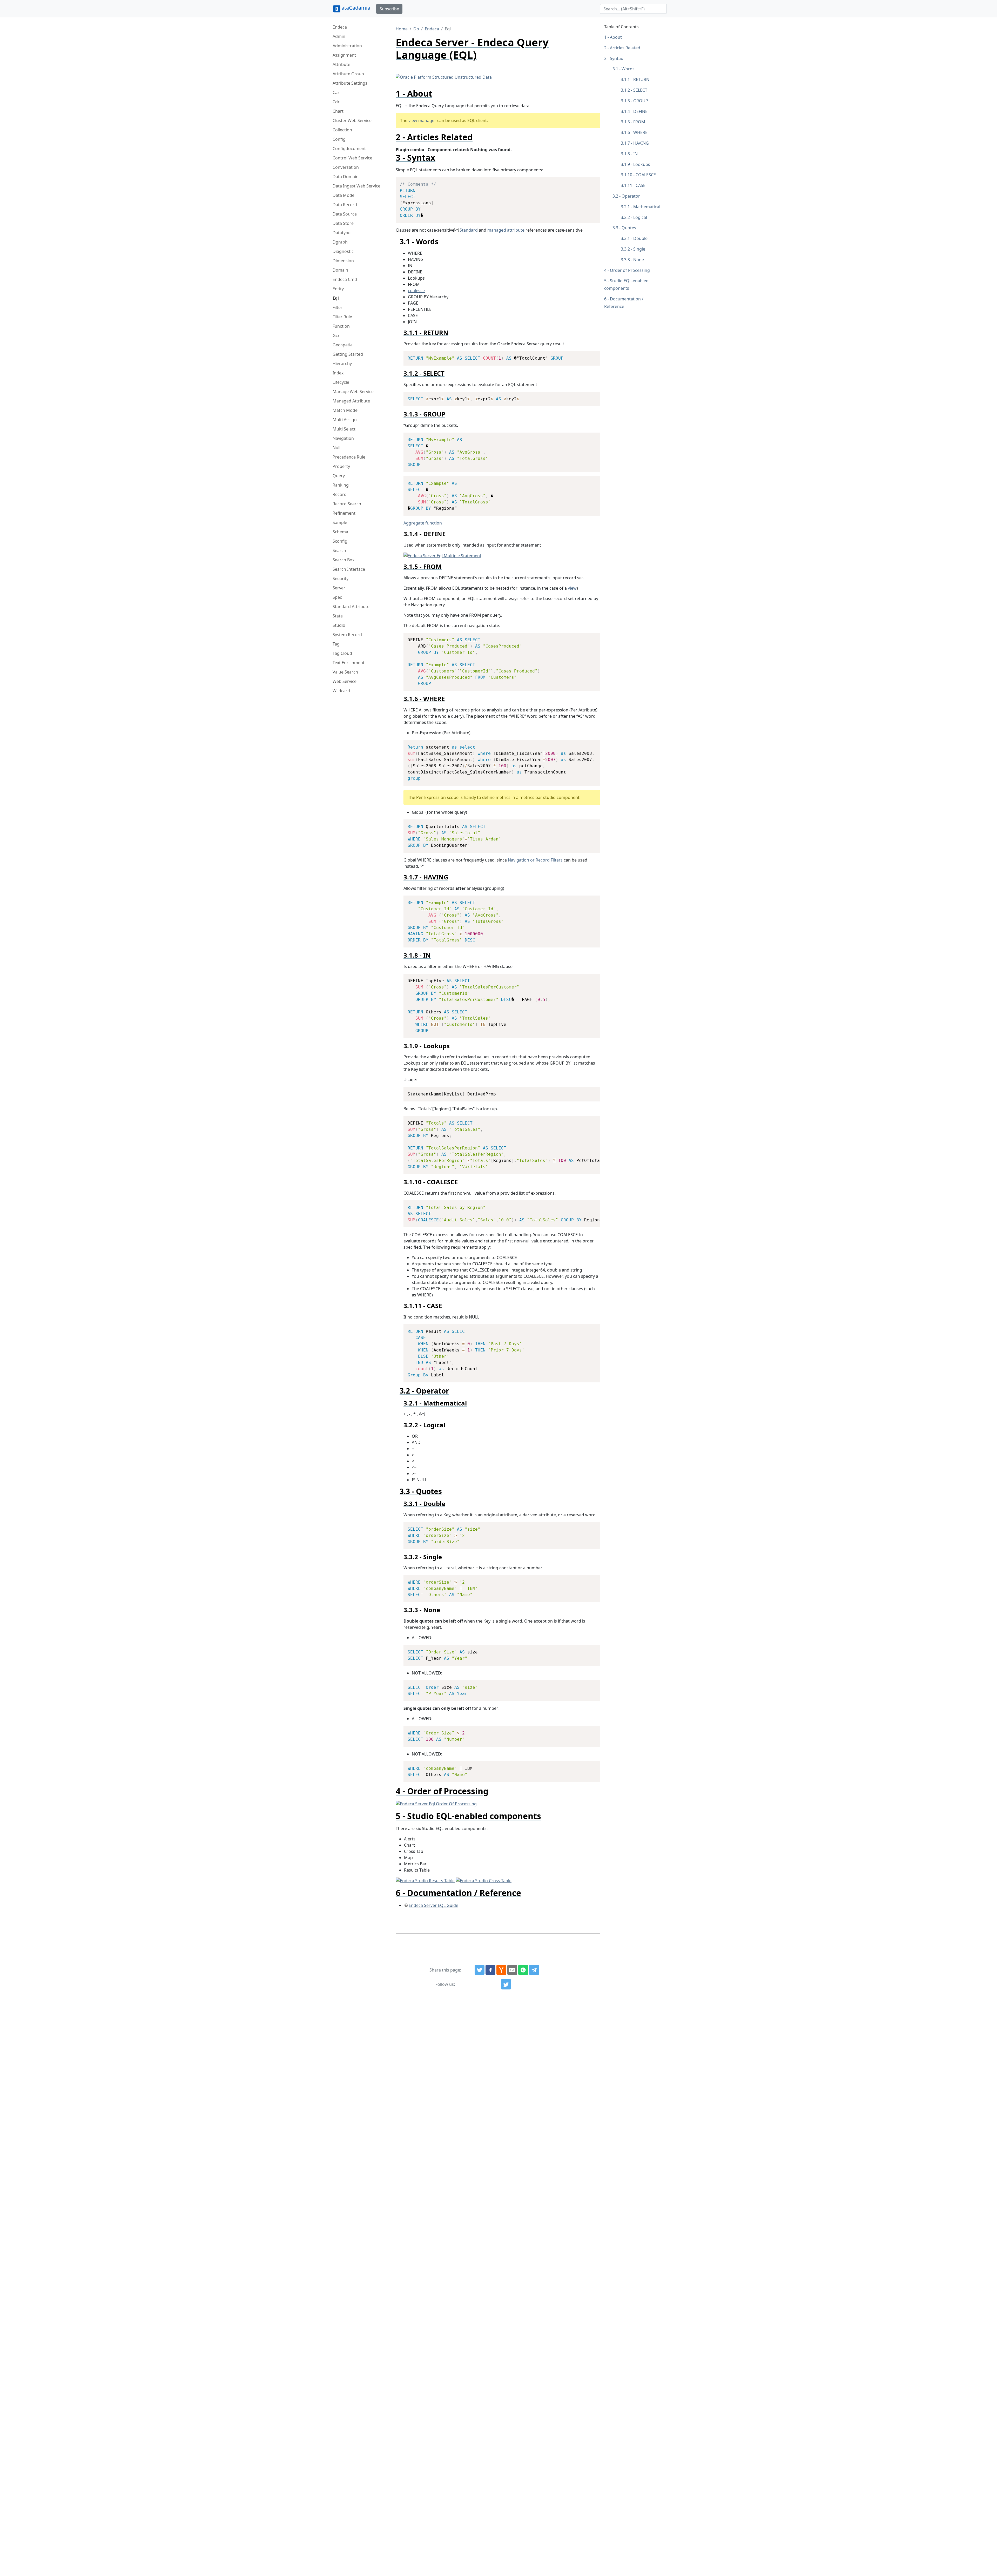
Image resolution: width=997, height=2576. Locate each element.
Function (341, 326)
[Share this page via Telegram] (534, 1970)
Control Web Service (352, 158)
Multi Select (344, 429)
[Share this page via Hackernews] (501, 1970)
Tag (336, 644)
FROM (639, 122)
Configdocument (349, 149)
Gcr (336, 335)
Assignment (344, 55)
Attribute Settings (350, 83)
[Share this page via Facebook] (490, 1970)
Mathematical (647, 207)
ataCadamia (356, 8)
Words (628, 69)
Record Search (347, 504)
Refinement (344, 513)
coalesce (416, 291)
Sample (340, 522)
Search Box (343, 560)
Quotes (629, 228)
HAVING (641, 143)
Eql (336, 298)
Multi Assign (345, 420)
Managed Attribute (351, 401)
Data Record (345, 205)
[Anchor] (437, 93)
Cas (336, 92)
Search (339, 550)
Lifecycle (341, 382)
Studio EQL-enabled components (626, 284)
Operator (631, 196)
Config (339, 139)
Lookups (642, 164)
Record (340, 494)
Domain (340, 270)
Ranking (341, 485)
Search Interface (349, 569)
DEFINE (640, 111)
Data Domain (346, 177)
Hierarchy (342, 364)
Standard (469, 230)
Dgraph (340, 242)
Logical (640, 217)
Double (640, 238)
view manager (422, 120)
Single (639, 249)
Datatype (342, 233)
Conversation (346, 167)
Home (402, 29)
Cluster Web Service (352, 120)
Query (339, 476)
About (616, 37)
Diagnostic (343, 251)
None (639, 260)
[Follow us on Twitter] (506, 1984)
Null (336, 448)
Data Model (344, 195)
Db (416, 29)
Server (339, 588)
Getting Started (348, 354)
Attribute (341, 64)
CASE (641, 185)
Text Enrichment (349, 663)
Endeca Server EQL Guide (433, 1905)
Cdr (336, 102)
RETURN (641, 79)
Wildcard (341, 691)
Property (341, 466)
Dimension (343, 261)
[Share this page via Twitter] (480, 1970)
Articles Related (625, 48)
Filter (338, 307)
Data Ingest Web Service (356, 186)
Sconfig (340, 541)
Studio (339, 625)
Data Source (345, 214)
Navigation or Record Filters (535, 860)
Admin (339, 36)
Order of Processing (630, 270)
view (572, 588)
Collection (342, 130)
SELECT (640, 90)
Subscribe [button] (389, 9)
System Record (347, 635)
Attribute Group (348, 74)
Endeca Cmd (345, 279)
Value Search (345, 672)
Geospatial (343, 345)
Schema (340, 532)
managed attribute (506, 230)
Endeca (340, 27)
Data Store (343, 223)
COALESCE (646, 175)
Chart (338, 111)
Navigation (343, 438)
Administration (347, 46)
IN (635, 154)
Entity (338, 289)
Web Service (345, 681)
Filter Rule (342, 317)
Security (341, 579)
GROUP (641, 101)
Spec (337, 597)
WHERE (640, 132)
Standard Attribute (351, 607)
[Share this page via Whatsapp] (523, 1970)
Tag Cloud (342, 653)
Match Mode (345, 410)
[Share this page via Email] (512, 1970)
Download (590, 182)
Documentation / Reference (624, 303)
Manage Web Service (353, 392)
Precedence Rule (349, 457)
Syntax (616, 58)
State (338, 616)
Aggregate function (423, 523)
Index (338, 373)
